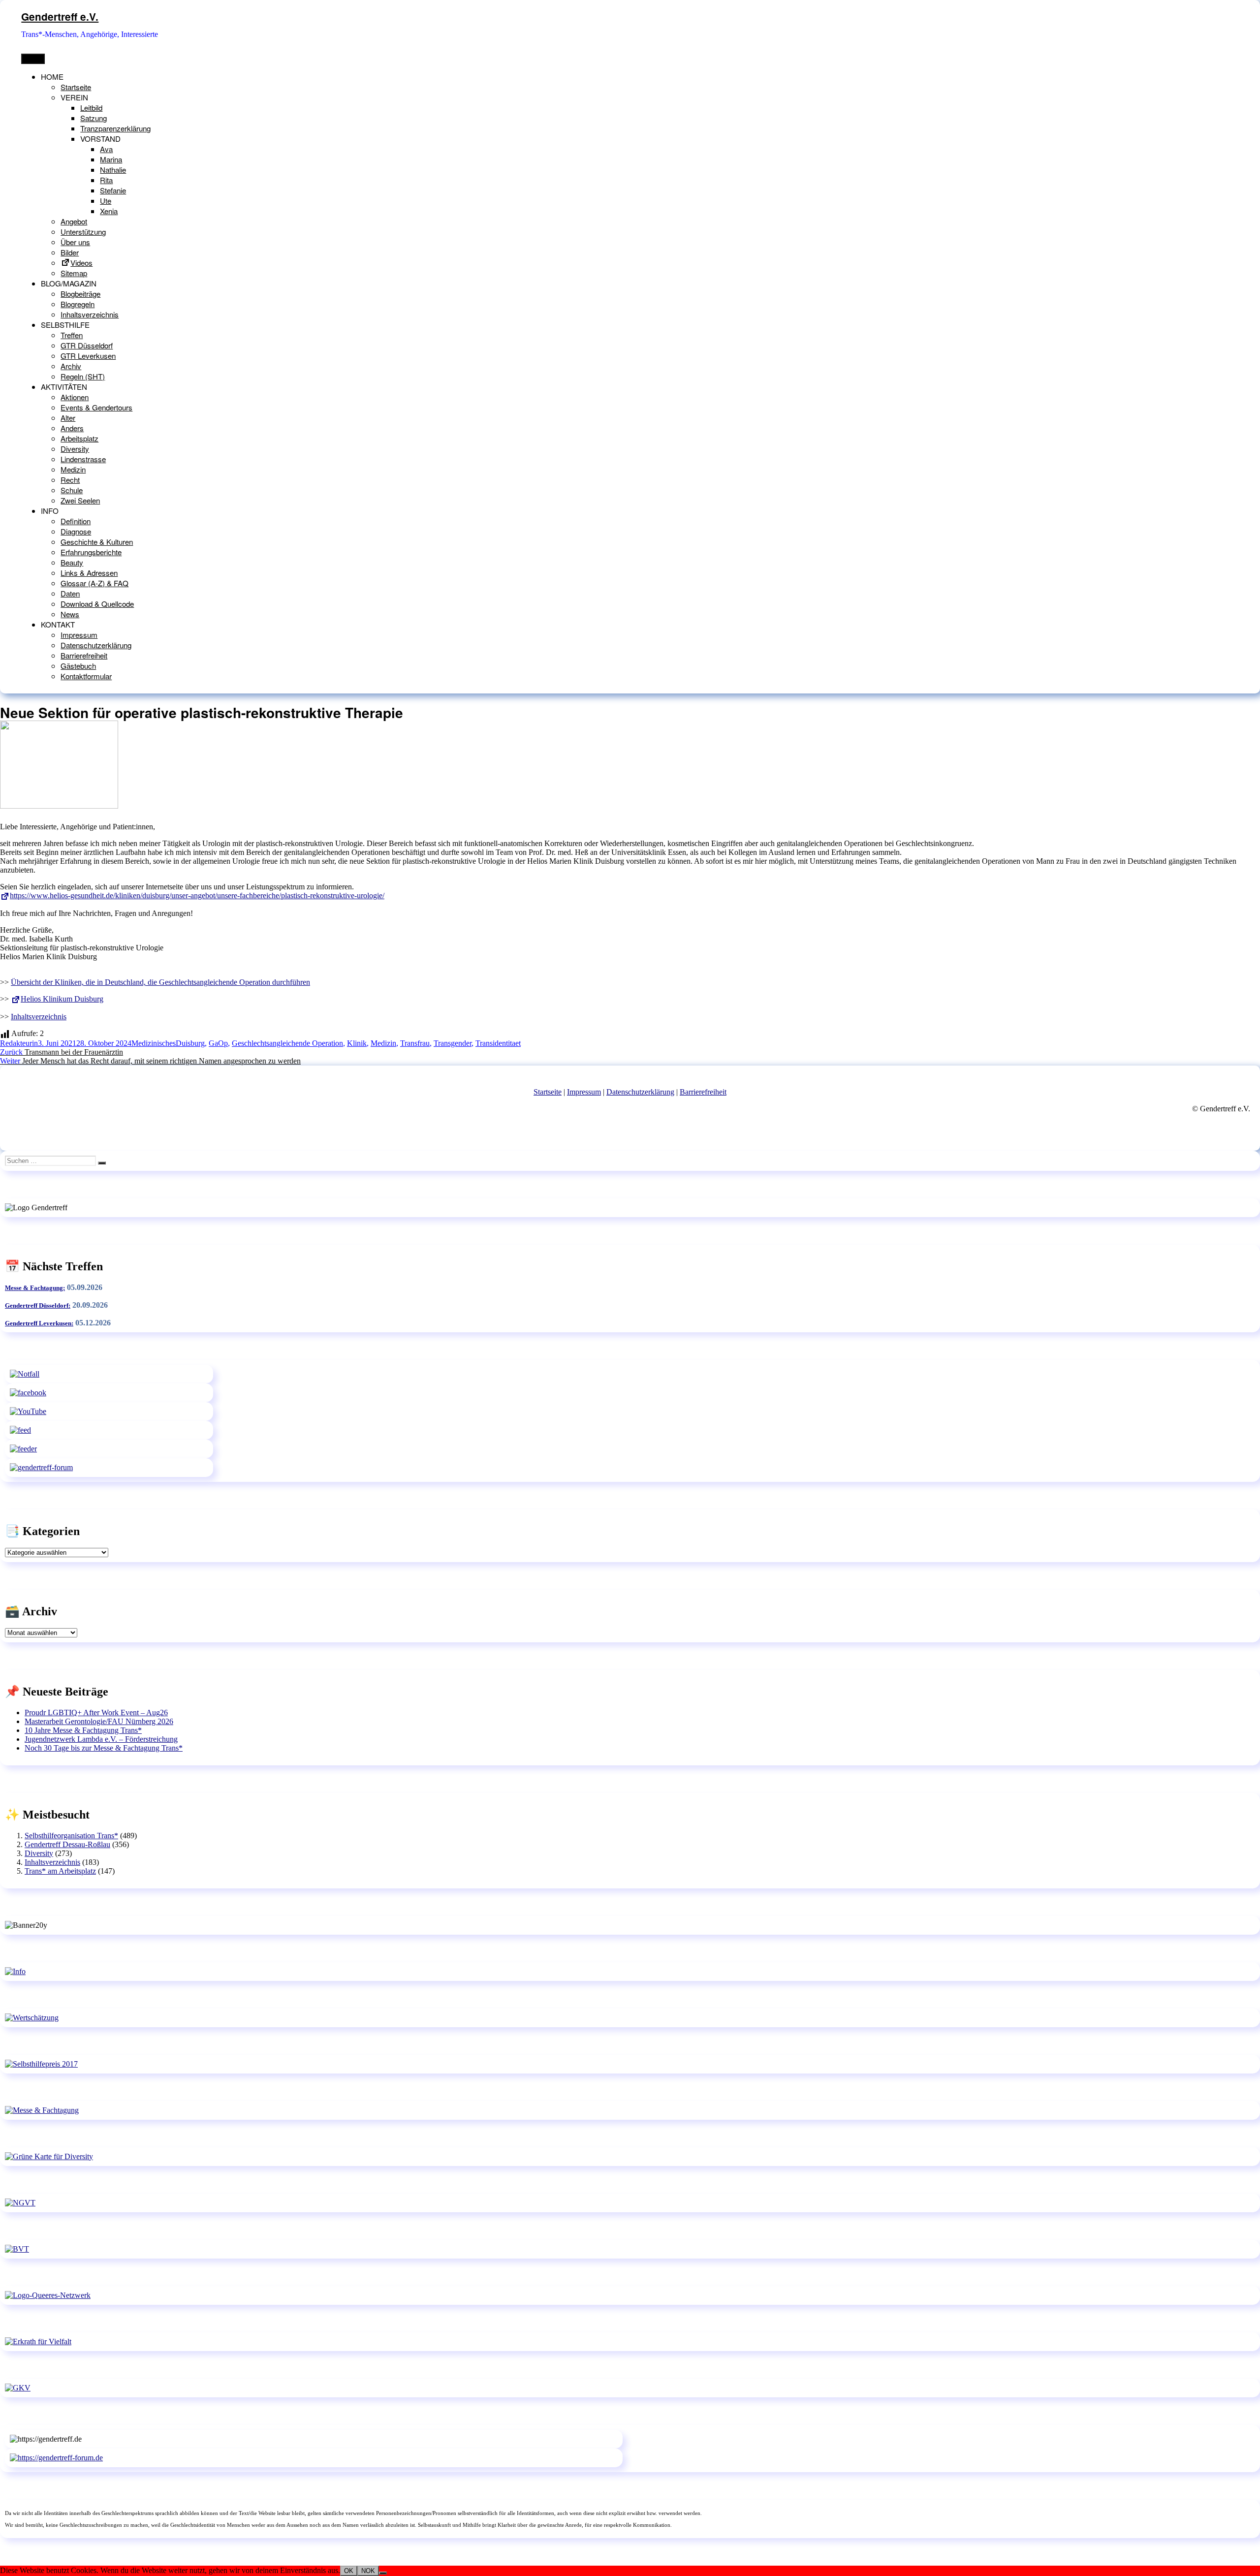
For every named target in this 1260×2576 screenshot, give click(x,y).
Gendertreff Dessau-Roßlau (67, 1844)
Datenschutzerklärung (96, 645)
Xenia (109, 211)
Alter (68, 418)
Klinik (357, 1043)
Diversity (75, 449)
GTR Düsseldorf (87, 345)
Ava (106, 149)
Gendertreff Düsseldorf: (38, 1305)
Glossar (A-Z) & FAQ (94, 583)
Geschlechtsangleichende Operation (287, 1043)
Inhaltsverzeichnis (90, 314)
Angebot (74, 221)
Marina (111, 159)
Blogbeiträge (80, 294)
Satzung (94, 118)
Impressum (79, 635)
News (70, 614)
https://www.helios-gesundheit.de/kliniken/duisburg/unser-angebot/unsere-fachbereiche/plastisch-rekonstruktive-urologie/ (197, 895)
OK (349, 2571)
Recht (70, 480)
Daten (70, 593)
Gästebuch (78, 666)
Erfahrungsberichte (91, 552)
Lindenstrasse (83, 459)
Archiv (71, 366)
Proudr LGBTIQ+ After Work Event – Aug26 (96, 1712)
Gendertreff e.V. (60, 16)
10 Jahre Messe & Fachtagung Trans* (83, 1730)
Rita (106, 180)
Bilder (70, 252)
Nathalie (113, 170)
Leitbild (91, 108)
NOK (368, 2571)
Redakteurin (19, 1043)
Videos (81, 263)
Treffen (72, 335)
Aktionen (75, 397)
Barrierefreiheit (84, 655)
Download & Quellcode (97, 604)
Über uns (75, 242)
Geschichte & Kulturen (97, 542)
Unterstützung (83, 232)
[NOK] (383, 2573)
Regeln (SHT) (83, 376)
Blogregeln (78, 304)
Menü (33, 59)
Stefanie (113, 190)
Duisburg (190, 1043)
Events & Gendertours (96, 407)
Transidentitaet (498, 1043)
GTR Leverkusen (88, 356)
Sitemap (74, 273)
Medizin (73, 469)
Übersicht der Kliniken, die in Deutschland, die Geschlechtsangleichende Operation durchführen (160, 982)
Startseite (76, 87)
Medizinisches (154, 1043)
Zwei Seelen (80, 500)
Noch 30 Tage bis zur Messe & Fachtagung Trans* (104, 1748)
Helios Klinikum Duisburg (62, 999)
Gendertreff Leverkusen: (39, 1323)
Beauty (72, 562)
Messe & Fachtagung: (35, 1288)
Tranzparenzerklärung (115, 128)
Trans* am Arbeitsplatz (60, 1871)
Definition (76, 521)
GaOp (218, 1043)
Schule (72, 490)
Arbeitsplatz (79, 438)
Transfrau (415, 1043)
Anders (72, 428)
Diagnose (76, 531)
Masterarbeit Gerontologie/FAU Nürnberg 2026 (99, 1721)
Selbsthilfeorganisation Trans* (71, 1836)
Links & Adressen (89, 573)
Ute (106, 201)
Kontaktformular (86, 676)
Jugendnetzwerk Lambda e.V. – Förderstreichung (101, 1739)
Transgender (453, 1043)
